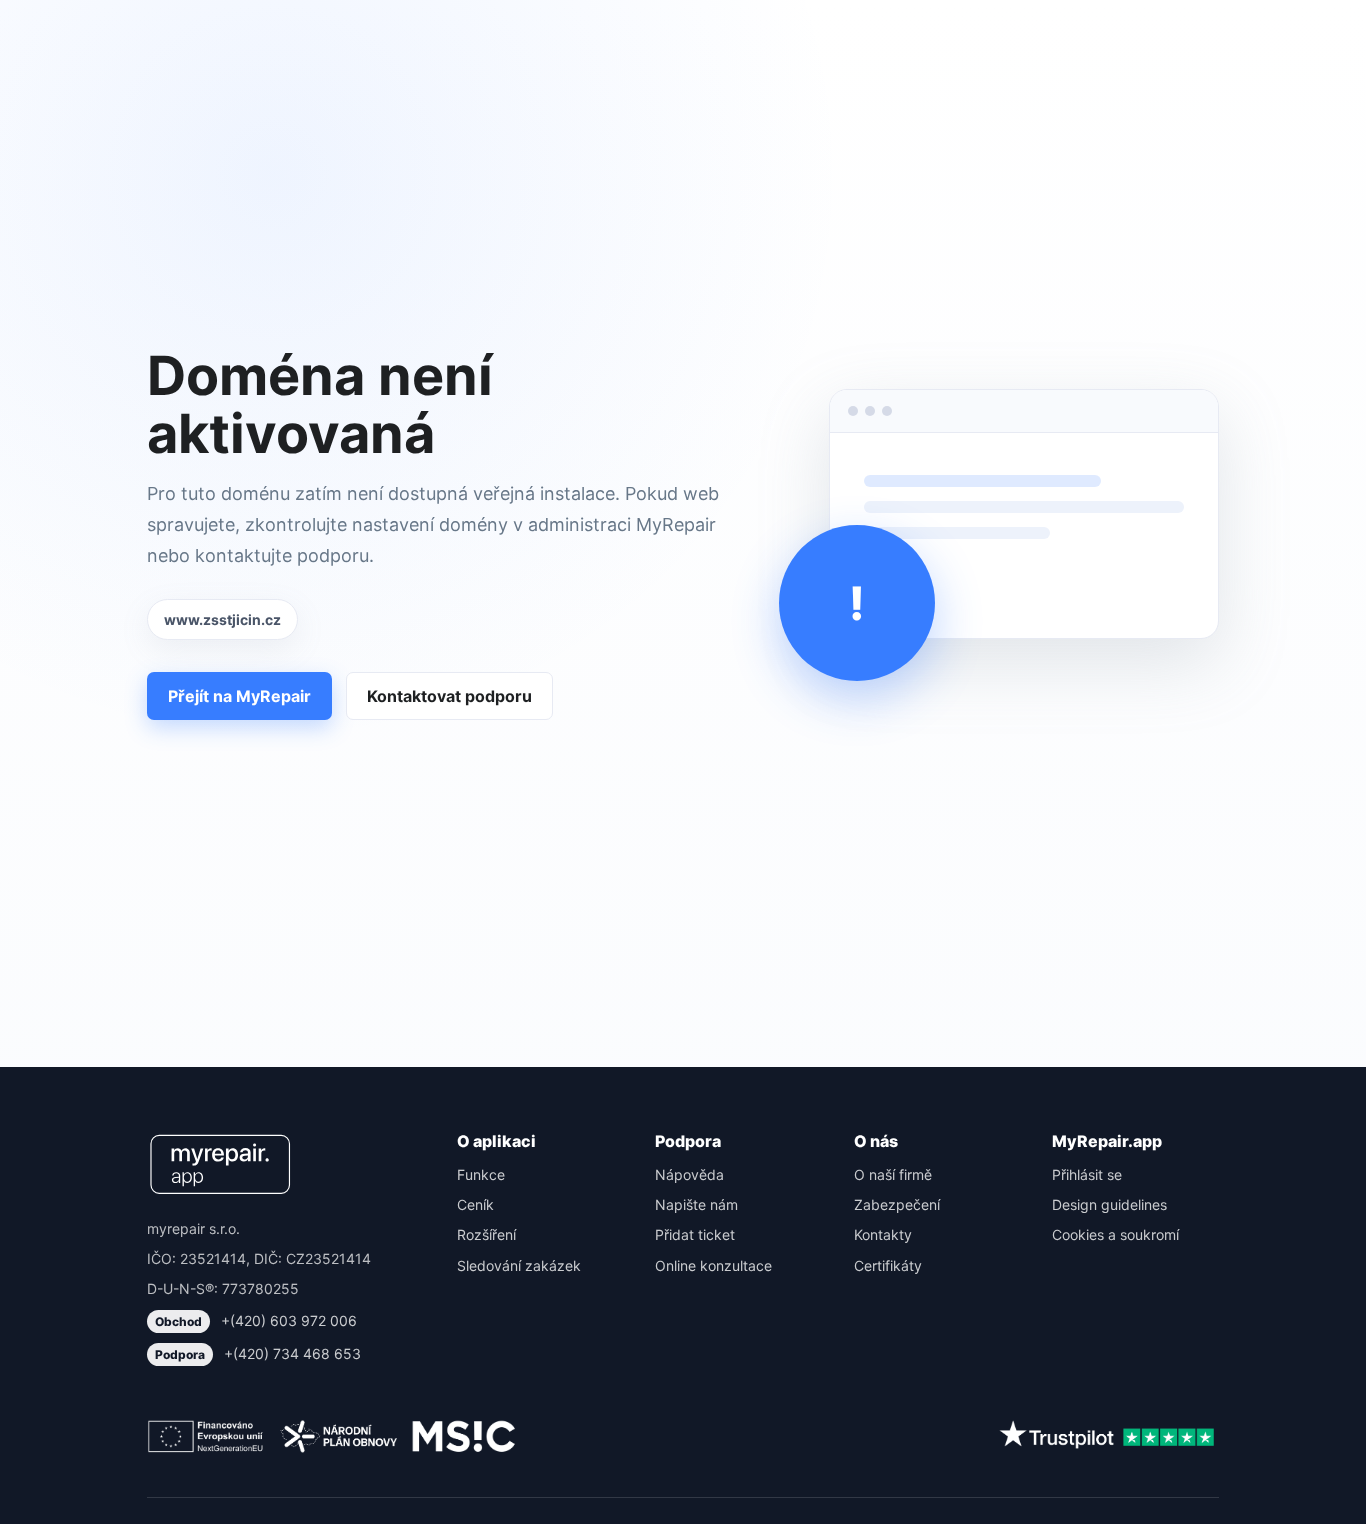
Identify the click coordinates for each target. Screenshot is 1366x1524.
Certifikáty (888, 1265)
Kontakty (883, 1234)
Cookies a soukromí (1115, 1234)
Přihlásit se (1087, 1174)
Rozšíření (486, 1234)
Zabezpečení (897, 1204)
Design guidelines (1109, 1204)
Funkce (481, 1174)
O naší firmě (893, 1174)
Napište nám (696, 1204)
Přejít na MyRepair (239, 696)
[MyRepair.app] (220, 1164)
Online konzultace (713, 1265)
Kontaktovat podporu (449, 696)
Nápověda (689, 1174)
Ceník (475, 1204)
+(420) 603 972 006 (256, 1320)
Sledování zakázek (519, 1265)
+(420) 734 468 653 (258, 1353)
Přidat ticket (695, 1234)
